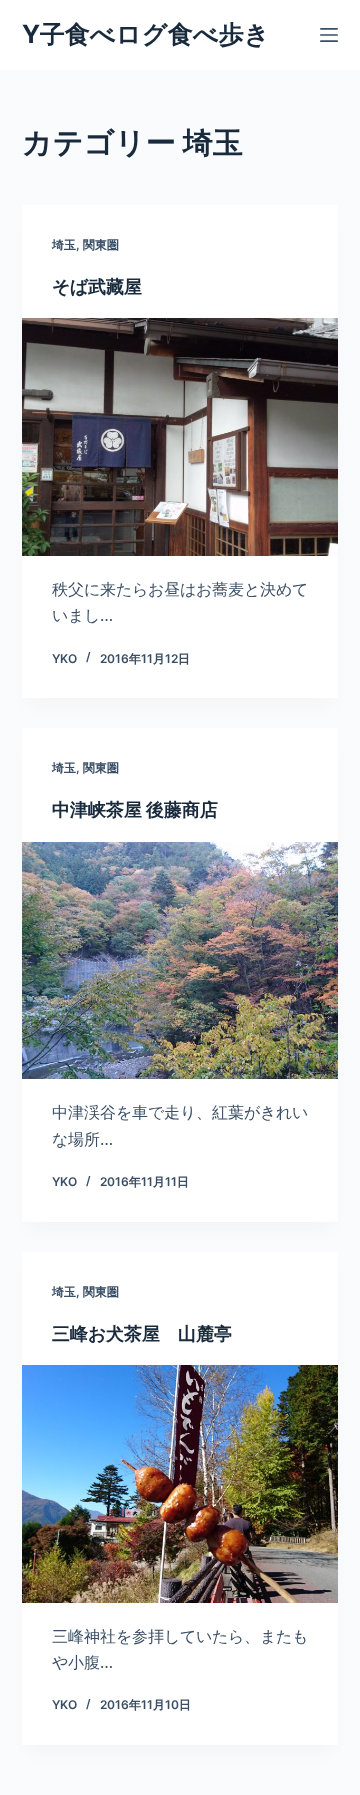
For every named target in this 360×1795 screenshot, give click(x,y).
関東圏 (101, 244)
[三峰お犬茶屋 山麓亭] (180, 1484)
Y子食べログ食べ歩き (146, 34)
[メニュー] (329, 35)
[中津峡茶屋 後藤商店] (180, 961)
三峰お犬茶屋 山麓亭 (142, 1333)
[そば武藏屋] (180, 437)
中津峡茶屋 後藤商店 (135, 809)
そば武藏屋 (97, 286)
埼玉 (64, 244)
